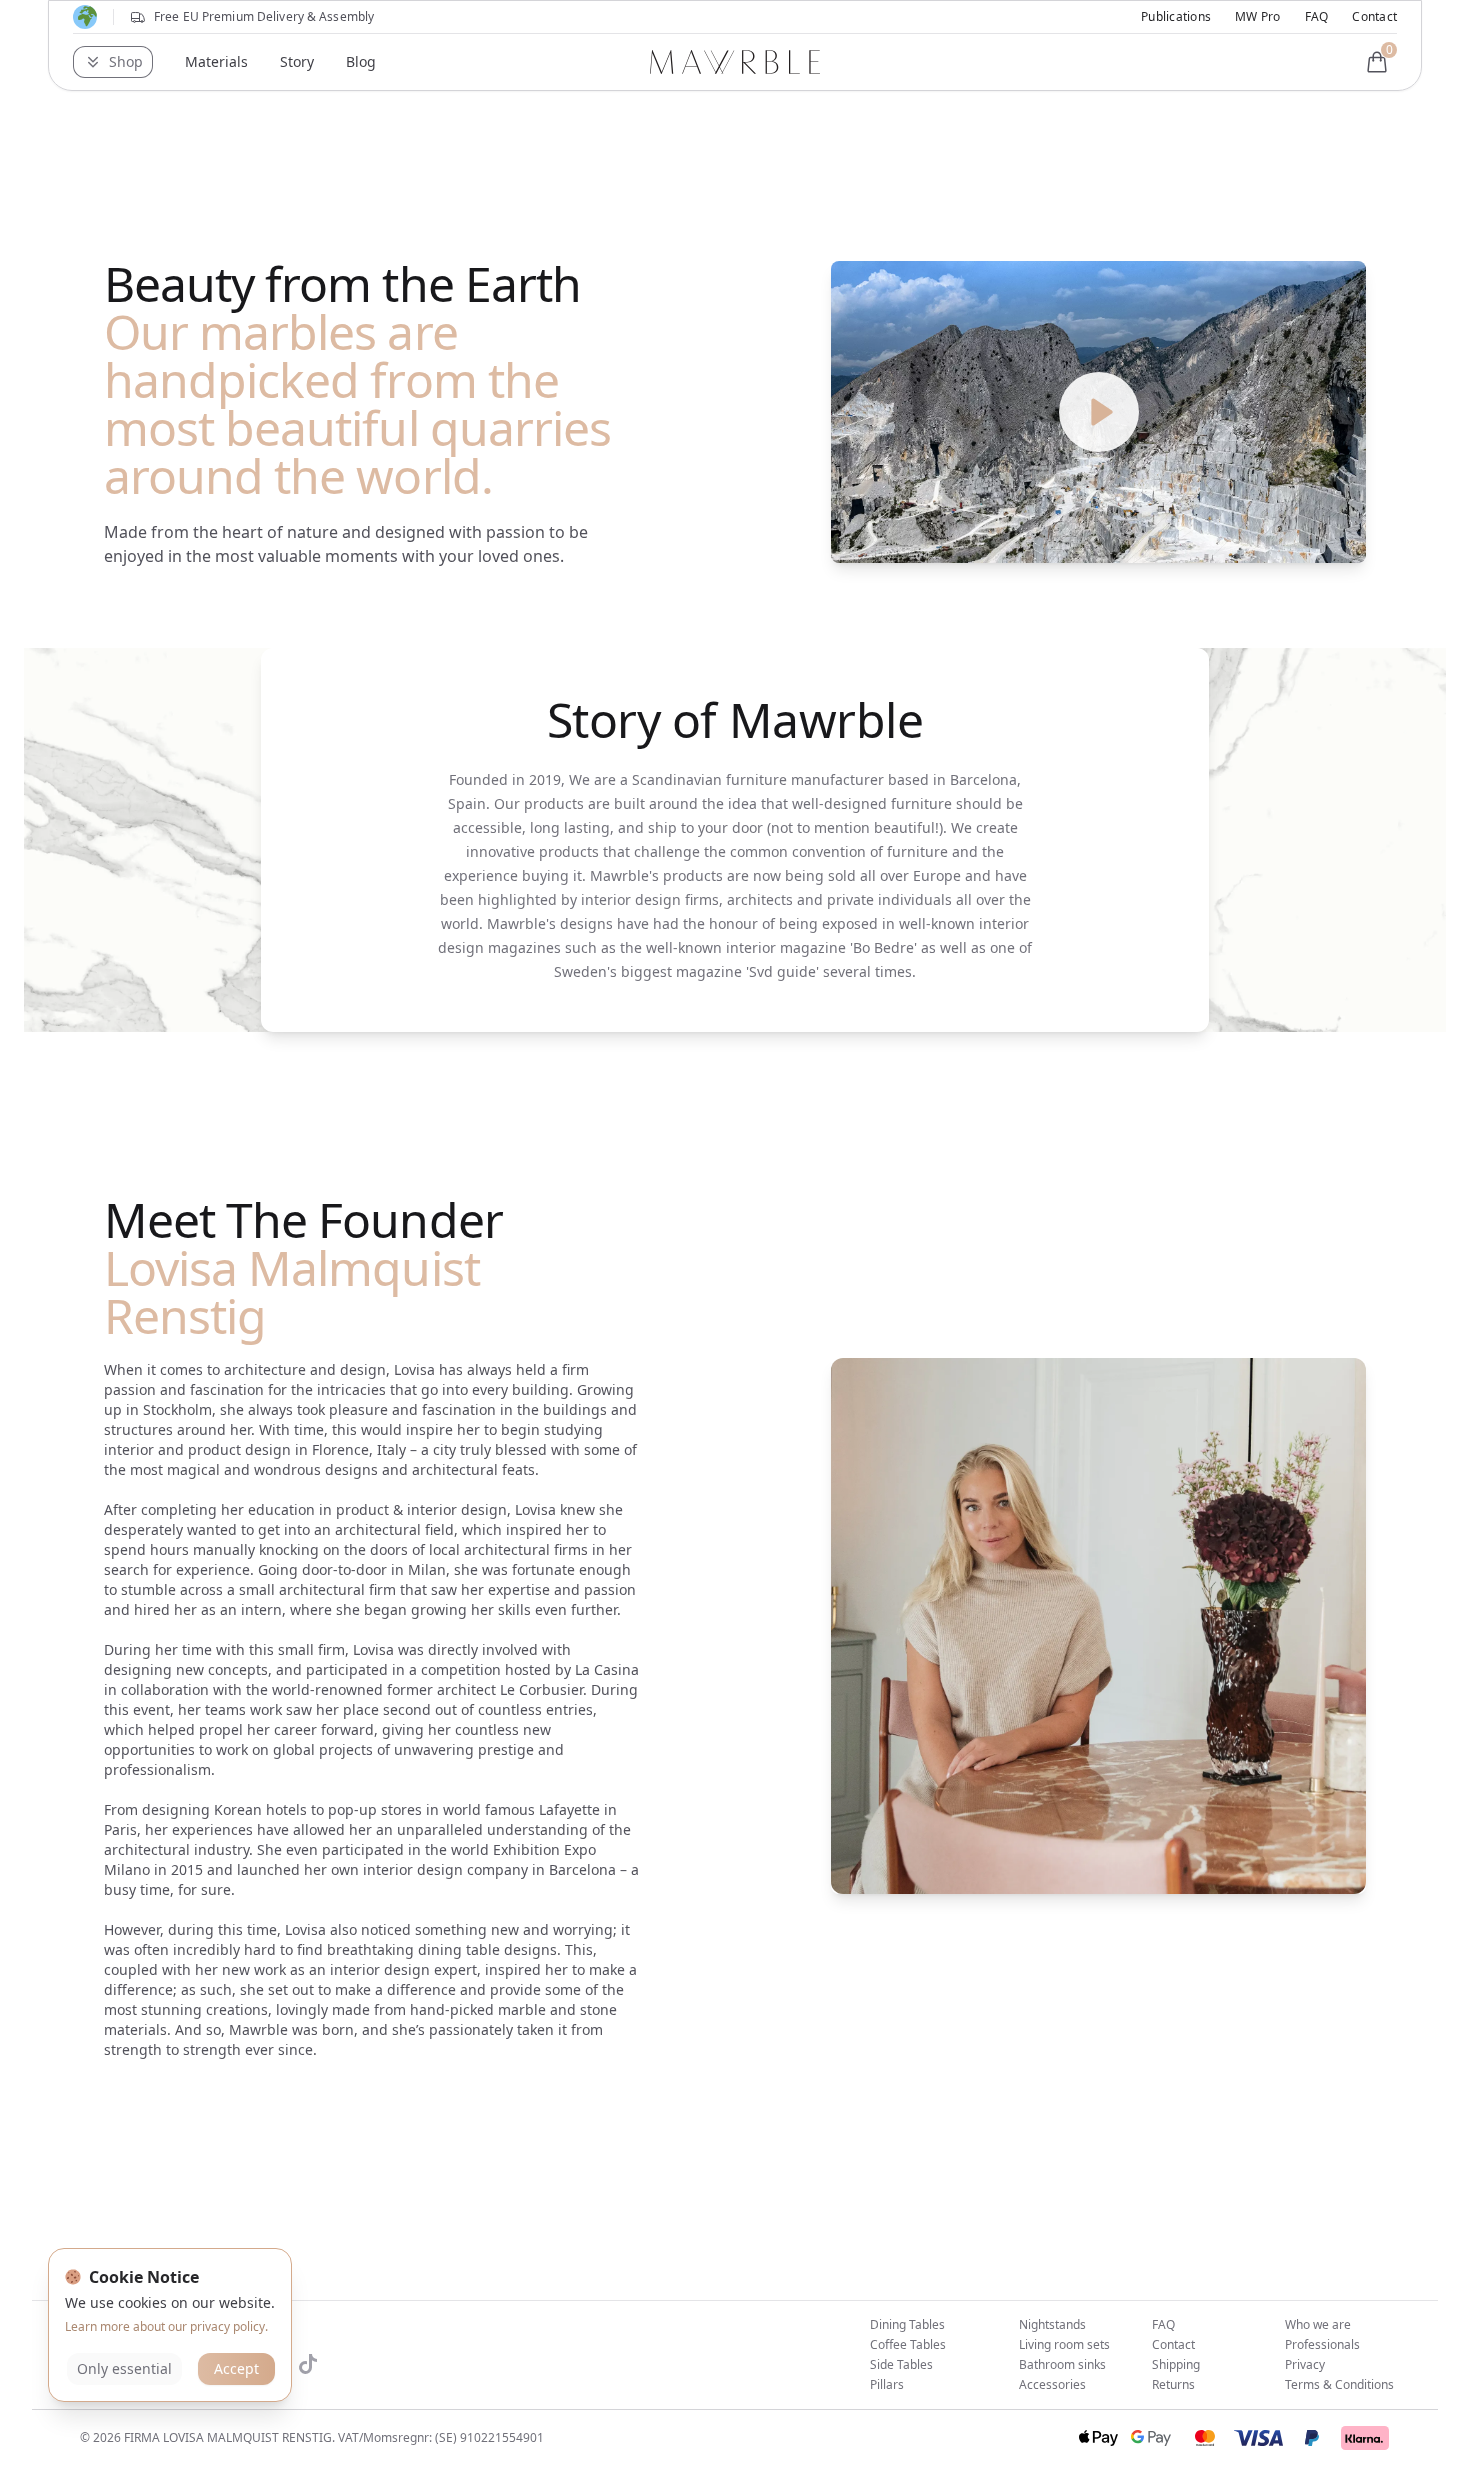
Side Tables (901, 2364)
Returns (1173, 2384)
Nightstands (1052, 2324)
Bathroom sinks (1062, 2364)
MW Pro (1257, 17)
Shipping (1176, 2364)
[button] (113, 62)
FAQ (1317, 17)
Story (297, 61)
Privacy (1305, 2364)
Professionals (1322, 2344)
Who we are (1318, 2324)
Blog (361, 61)
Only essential (124, 2368)
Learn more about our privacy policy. (166, 2326)
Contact (1374, 17)
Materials (216, 61)
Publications (1176, 17)
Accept (236, 2368)
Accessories (1052, 2384)
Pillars (887, 2384)
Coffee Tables (908, 2344)
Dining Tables (907, 2324)
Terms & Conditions (1339, 2384)
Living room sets (1064, 2344)
